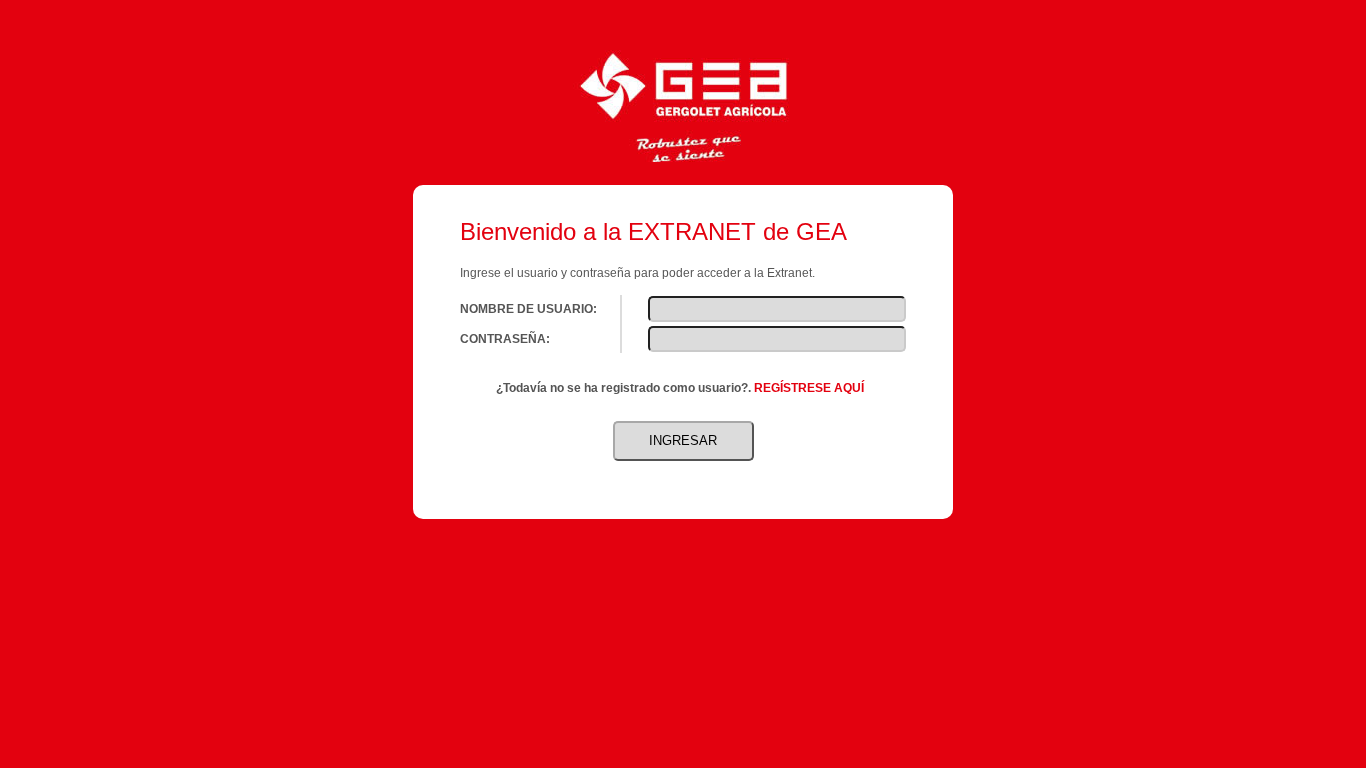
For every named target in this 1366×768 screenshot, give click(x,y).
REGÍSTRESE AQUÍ (809, 388)
